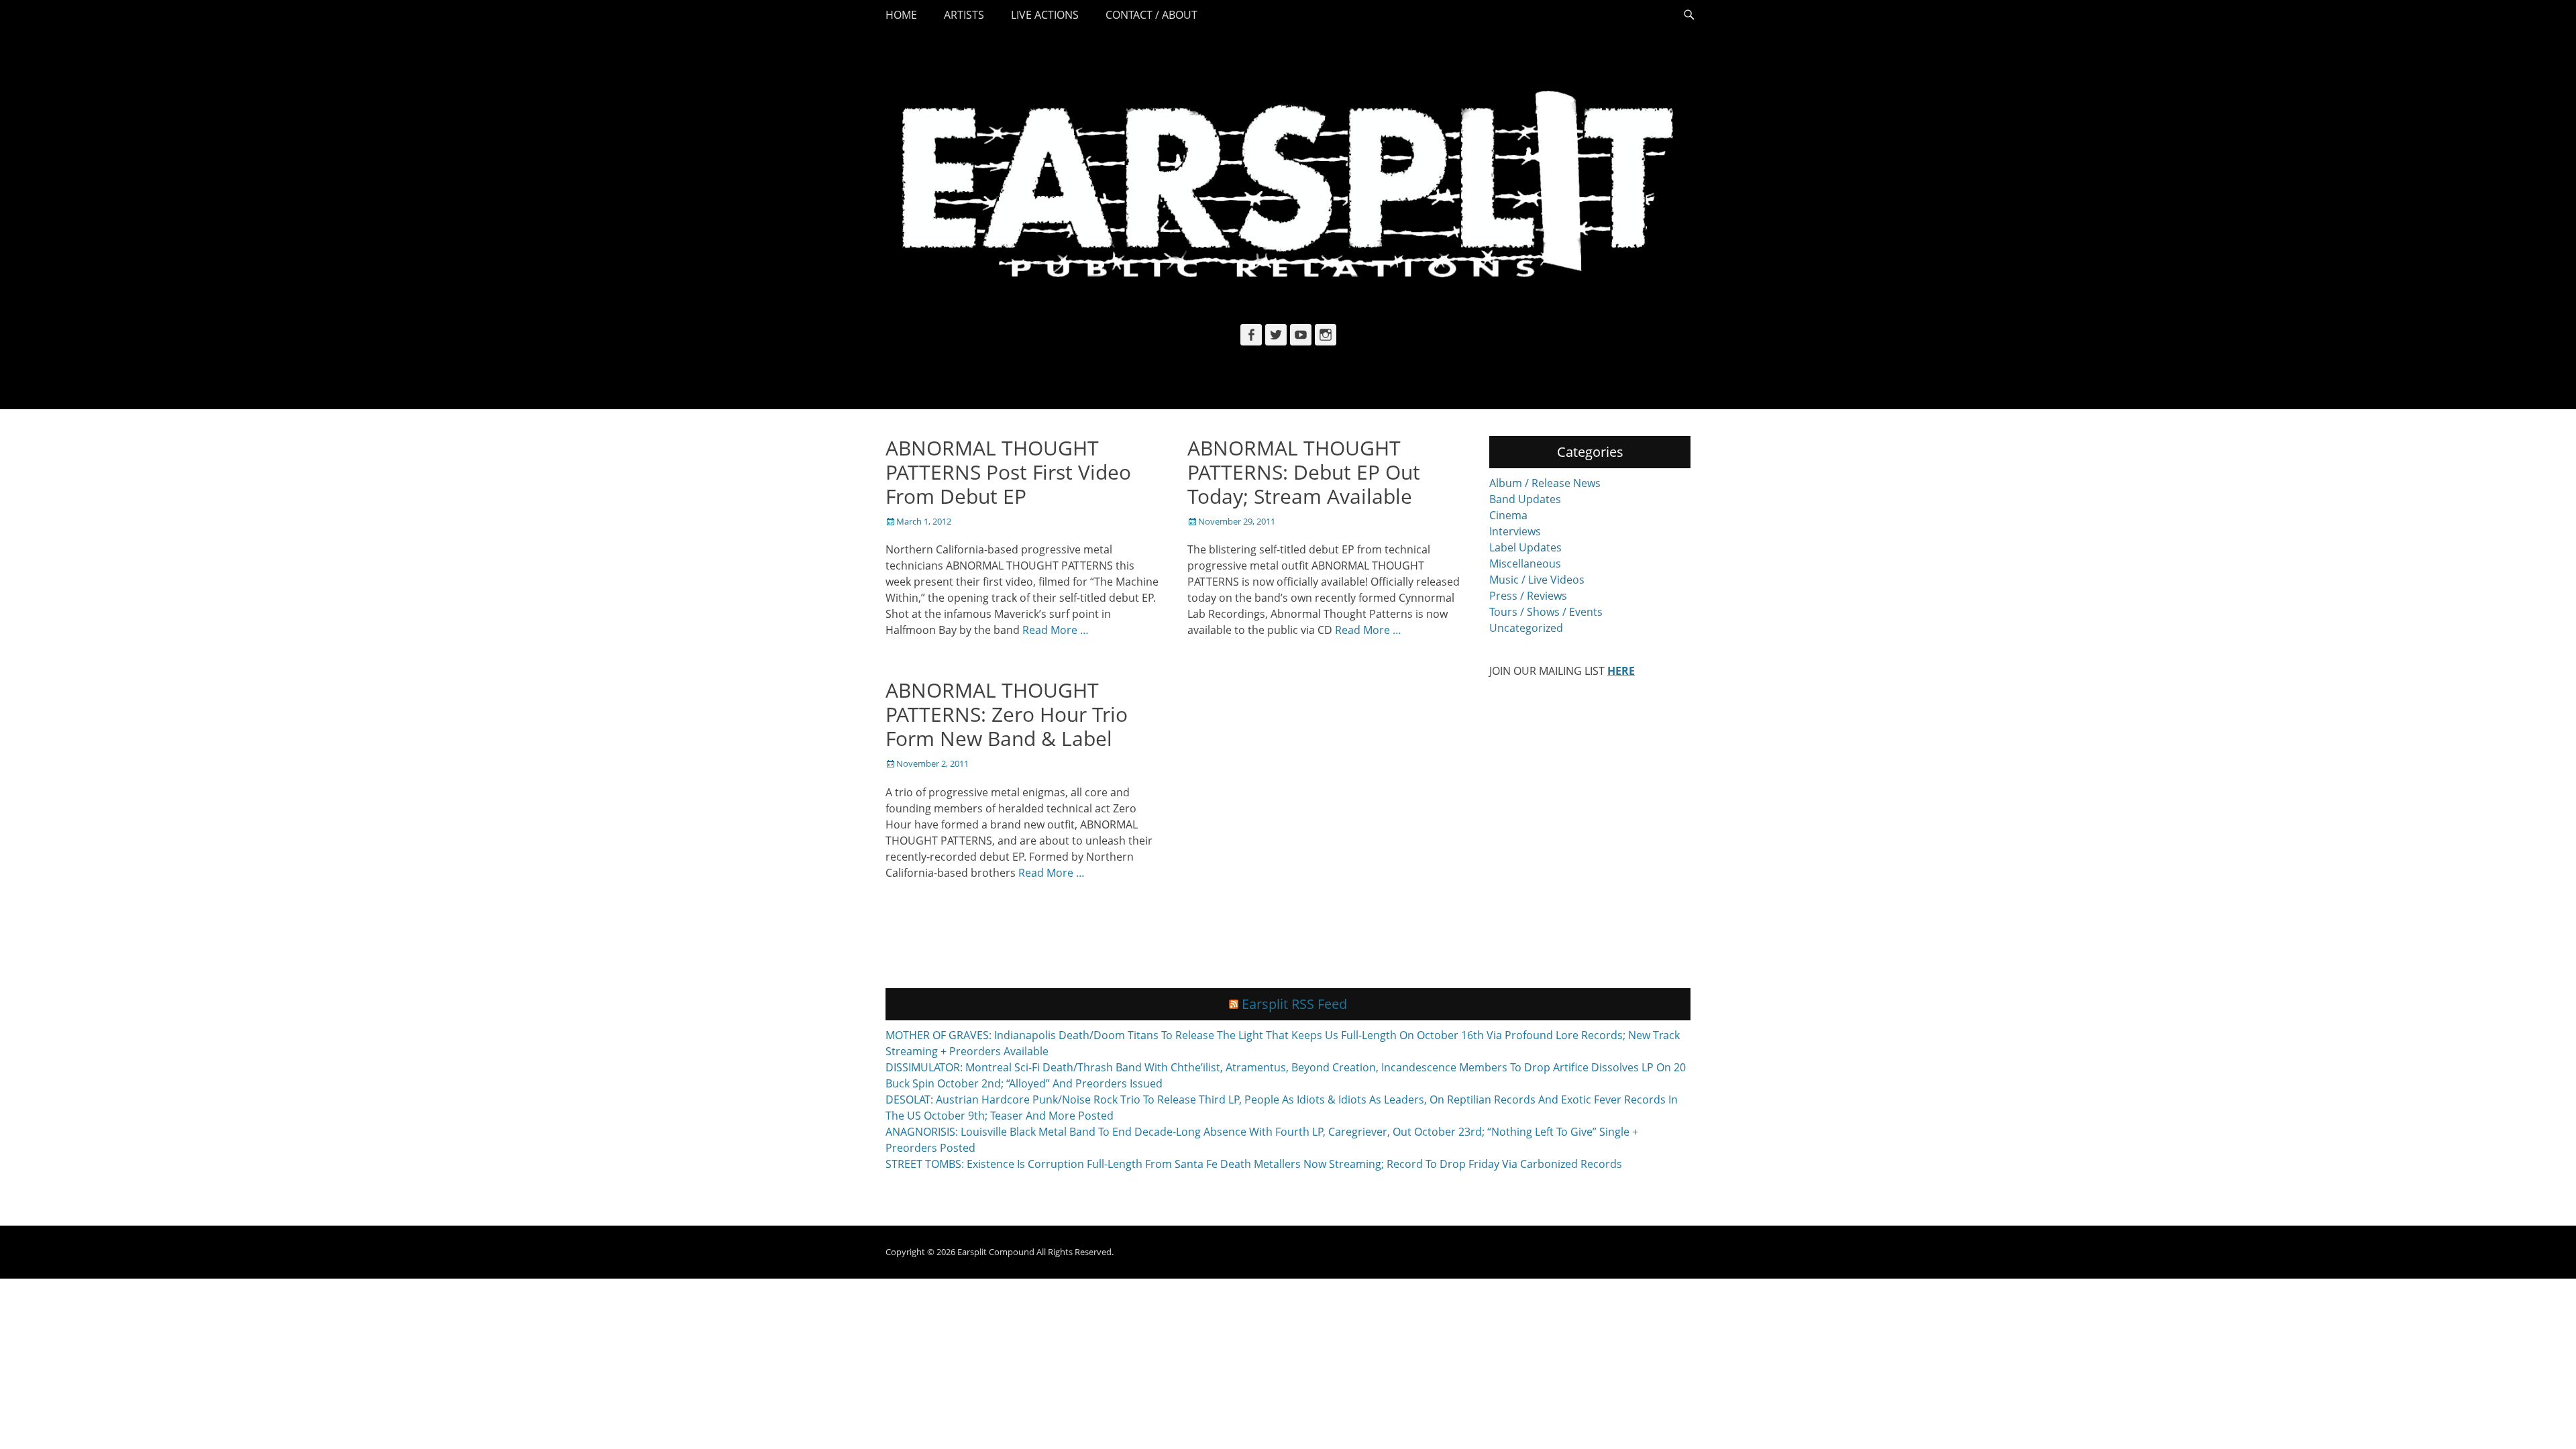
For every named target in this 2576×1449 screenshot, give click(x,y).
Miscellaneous (1525, 563)
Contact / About (1151, 15)
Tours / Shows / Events (1546, 612)
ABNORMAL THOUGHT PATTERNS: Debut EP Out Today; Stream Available (1304, 472)
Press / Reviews (1528, 596)
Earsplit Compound (996, 1252)
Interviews (1515, 531)
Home (901, 15)
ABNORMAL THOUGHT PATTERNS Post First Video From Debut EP (1008, 472)
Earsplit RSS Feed (1294, 1004)
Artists (964, 15)
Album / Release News (1545, 483)
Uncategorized (1526, 628)
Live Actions (1045, 15)
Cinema (1508, 515)
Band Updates (1525, 499)
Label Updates (1525, 547)
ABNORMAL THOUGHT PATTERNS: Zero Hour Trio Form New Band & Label (1007, 714)
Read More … (1056, 630)
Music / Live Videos (1537, 580)
